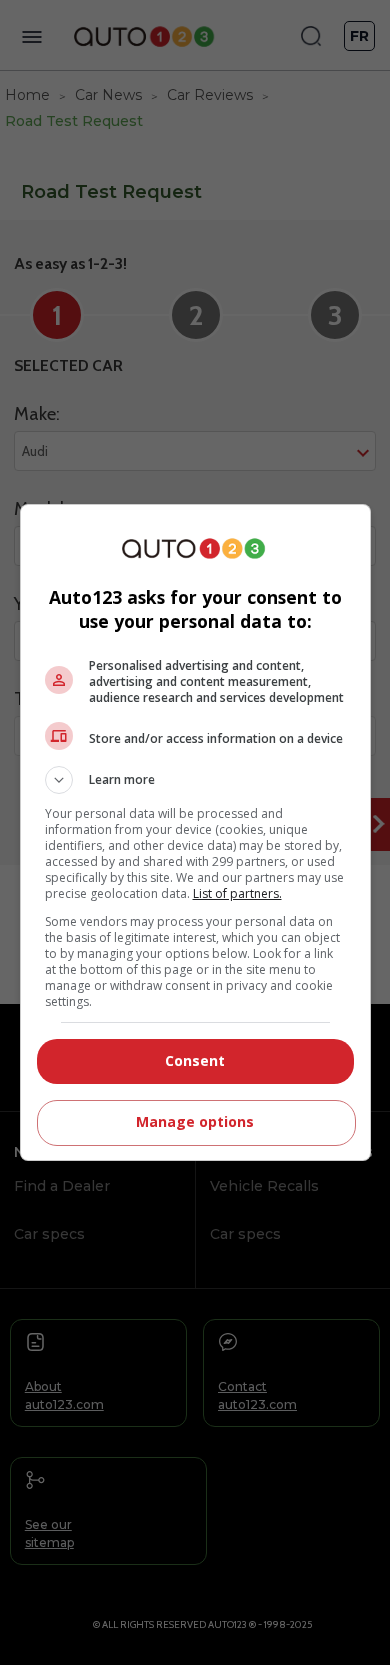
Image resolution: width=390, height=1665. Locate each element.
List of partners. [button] (237, 893)
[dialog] (195, 832)
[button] (195, 780)
